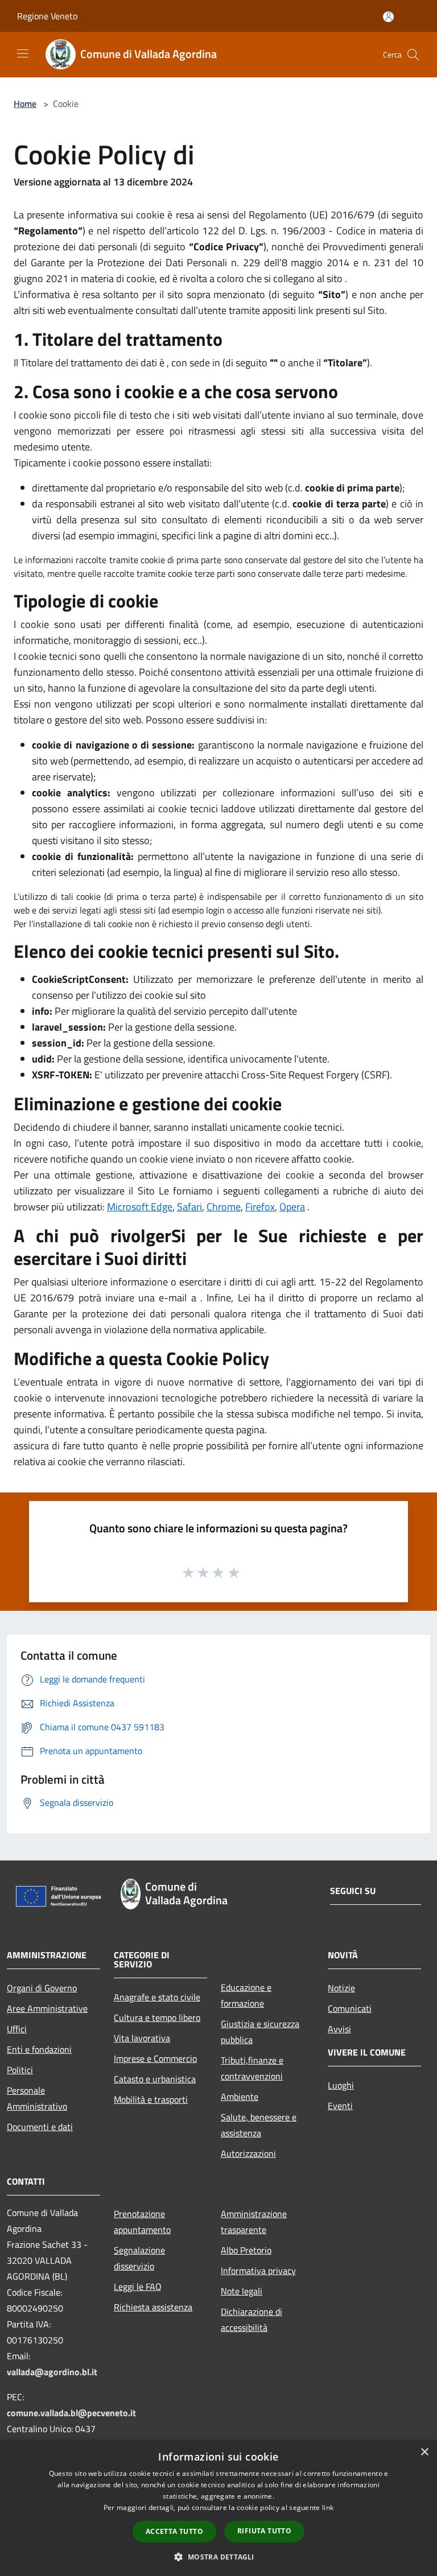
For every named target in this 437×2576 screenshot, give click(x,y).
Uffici (17, 2029)
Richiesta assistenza (153, 2307)
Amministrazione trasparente (254, 2222)
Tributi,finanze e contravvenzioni (252, 2068)
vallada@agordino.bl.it (52, 2372)
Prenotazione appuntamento (142, 2222)
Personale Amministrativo (37, 2098)
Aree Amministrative (47, 2008)
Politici (20, 2070)
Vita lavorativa (142, 2038)
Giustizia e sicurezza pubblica (260, 2032)
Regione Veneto (47, 16)
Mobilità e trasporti (151, 2099)
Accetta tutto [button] (174, 2531)
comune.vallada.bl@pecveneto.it (71, 2413)
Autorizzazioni (248, 2153)
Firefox (260, 1207)
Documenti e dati (40, 2127)
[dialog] (218, 2508)
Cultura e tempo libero (157, 2017)
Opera (292, 1207)
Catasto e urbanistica (155, 2079)
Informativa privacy (258, 2271)
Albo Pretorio (246, 2250)
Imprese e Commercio (155, 2058)
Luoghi (341, 2085)
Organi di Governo (42, 1988)
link (328, 2507)
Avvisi (339, 2029)
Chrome (224, 1207)
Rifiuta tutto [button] (264, 2531)
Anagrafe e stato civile (157, 1997)
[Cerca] (413, 55)
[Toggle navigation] (23, 53)
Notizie (341, 1988)
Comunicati (350, 2008)
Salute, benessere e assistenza (259, 2125)
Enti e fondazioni (39, 2049)
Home (25, 104)
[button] (218, 2557)
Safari (189, 1207)
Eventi (340, 2106)
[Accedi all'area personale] (388, 17)
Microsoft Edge (140, 1207)
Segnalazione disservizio (139, 2258)
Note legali (242, 2291)
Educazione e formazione (246, 1995)
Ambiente (240, 2097)
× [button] (424, 2452)
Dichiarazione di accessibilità (252, 2319)
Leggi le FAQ (138, 2286)
